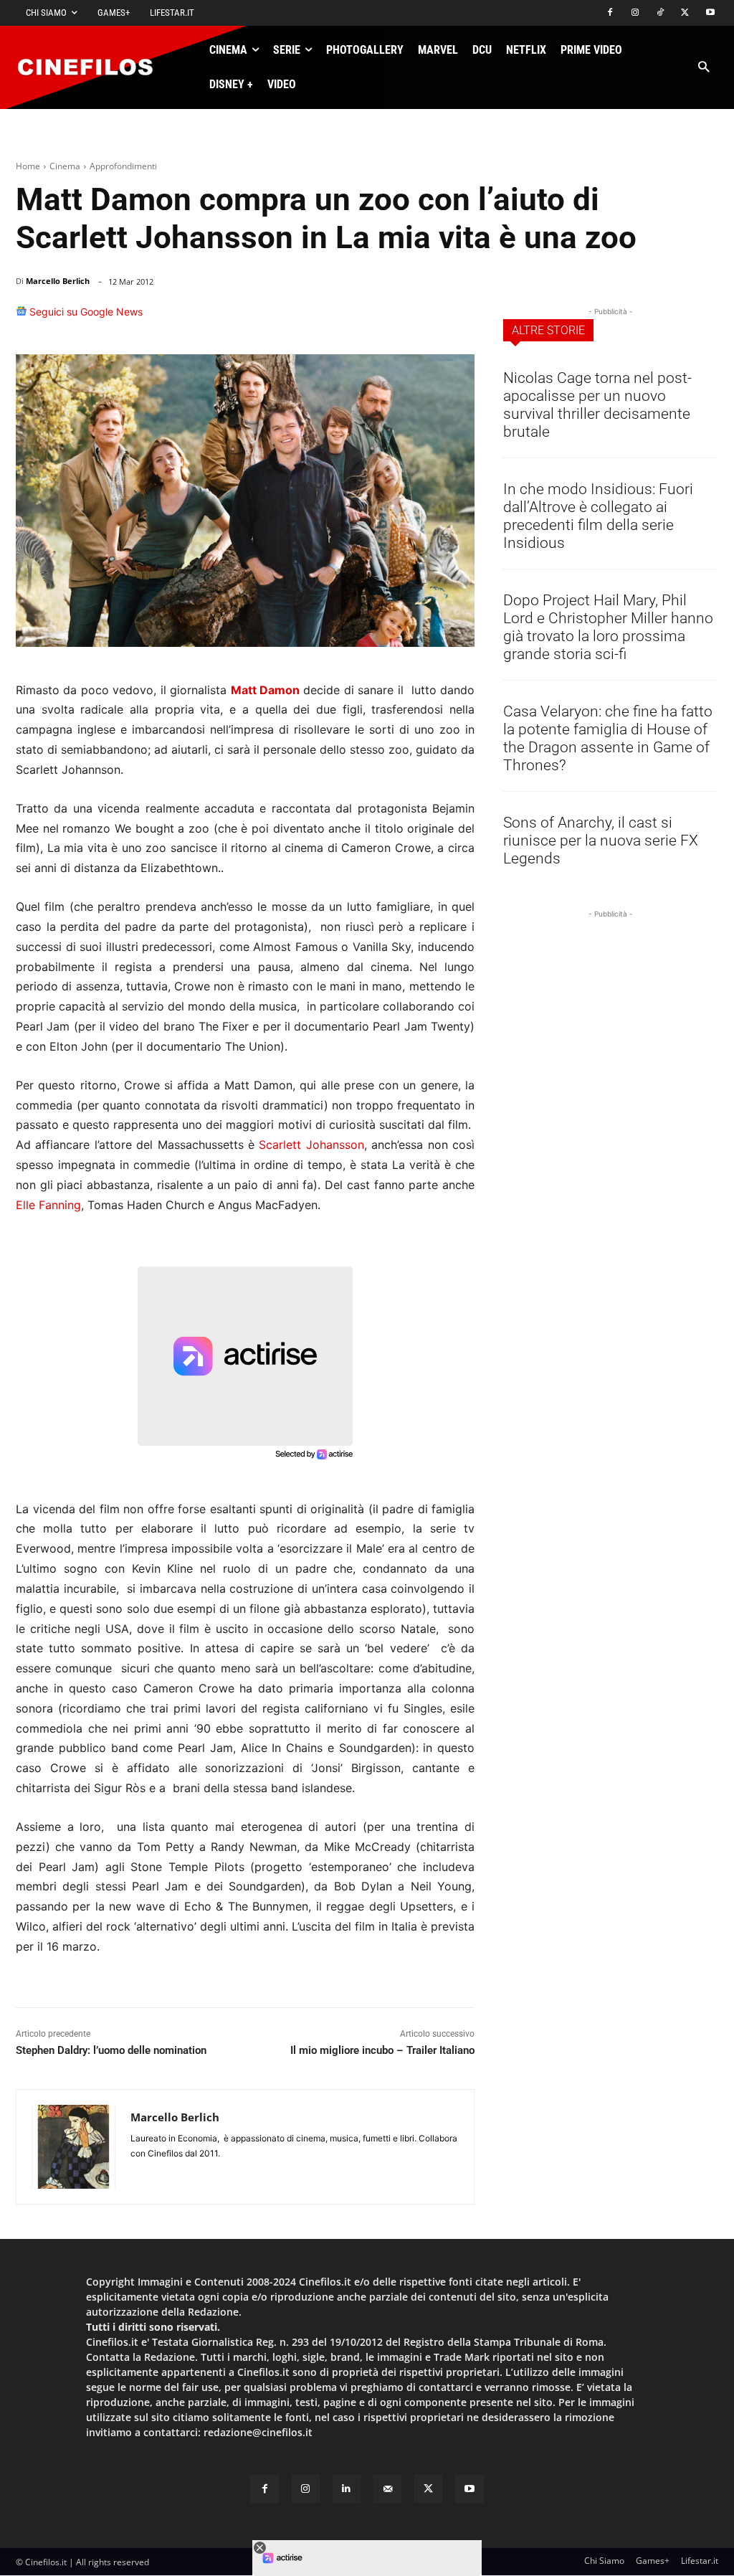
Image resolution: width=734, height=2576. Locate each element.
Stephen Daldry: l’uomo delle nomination (111, 2050)
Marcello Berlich (58, 281)
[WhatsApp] (357, 318)
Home (28, 166)
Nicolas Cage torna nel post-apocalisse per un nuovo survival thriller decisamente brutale (597, 405)
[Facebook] (610, 13)
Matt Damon (265, 690)
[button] (704, 68)
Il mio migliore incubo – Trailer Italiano (382, 2050)
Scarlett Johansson (311, 1145)
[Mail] (387, 2489)
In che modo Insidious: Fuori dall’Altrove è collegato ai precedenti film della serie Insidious (598, 516)
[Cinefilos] (93, 67)
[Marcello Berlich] (73, 2147)
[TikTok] (661, 13)
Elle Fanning (48, 1205)
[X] (685, 13)
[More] (459, 318)
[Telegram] (423, 318)
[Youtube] (710, 13)
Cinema (65, 166)
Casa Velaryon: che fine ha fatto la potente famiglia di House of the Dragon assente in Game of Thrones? (608, 738)
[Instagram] (635, 13)
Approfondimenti (123, 166)
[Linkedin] (390, 318)
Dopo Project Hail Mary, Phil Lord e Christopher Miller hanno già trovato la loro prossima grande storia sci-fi (608, 627)
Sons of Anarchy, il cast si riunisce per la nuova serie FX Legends (601, 840)
